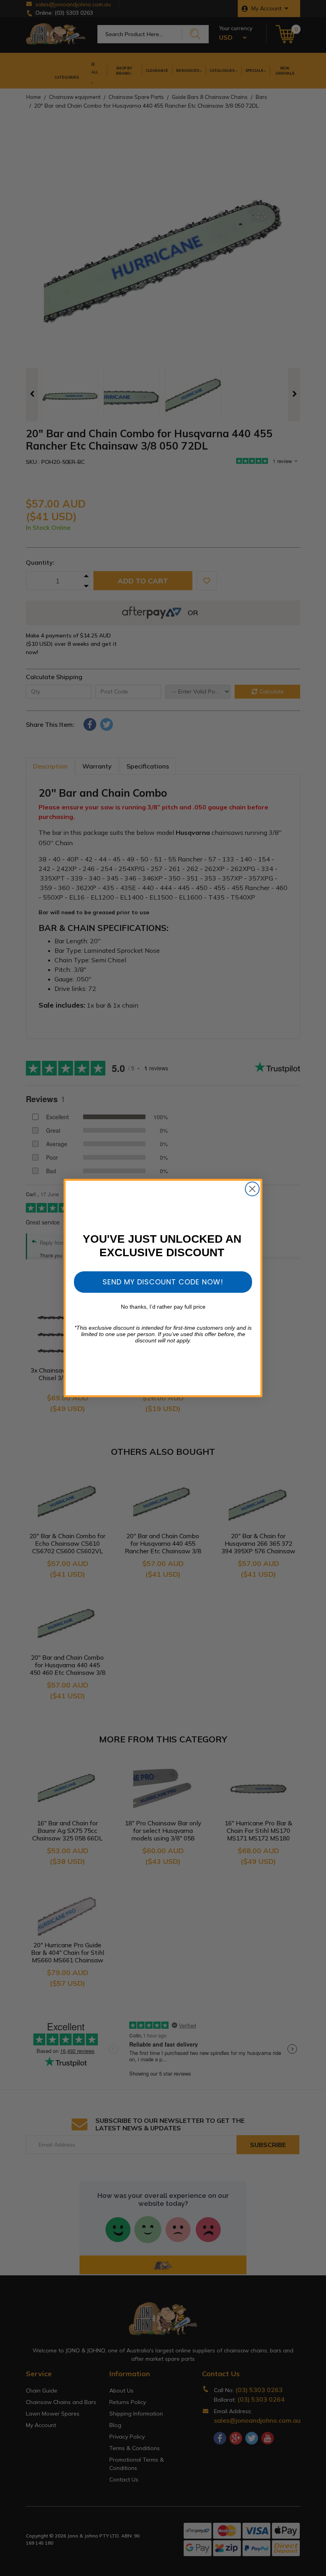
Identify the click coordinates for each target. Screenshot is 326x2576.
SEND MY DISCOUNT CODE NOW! (163, 1282)
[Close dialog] (252, 1189)
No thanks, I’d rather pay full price (163, 1307)
